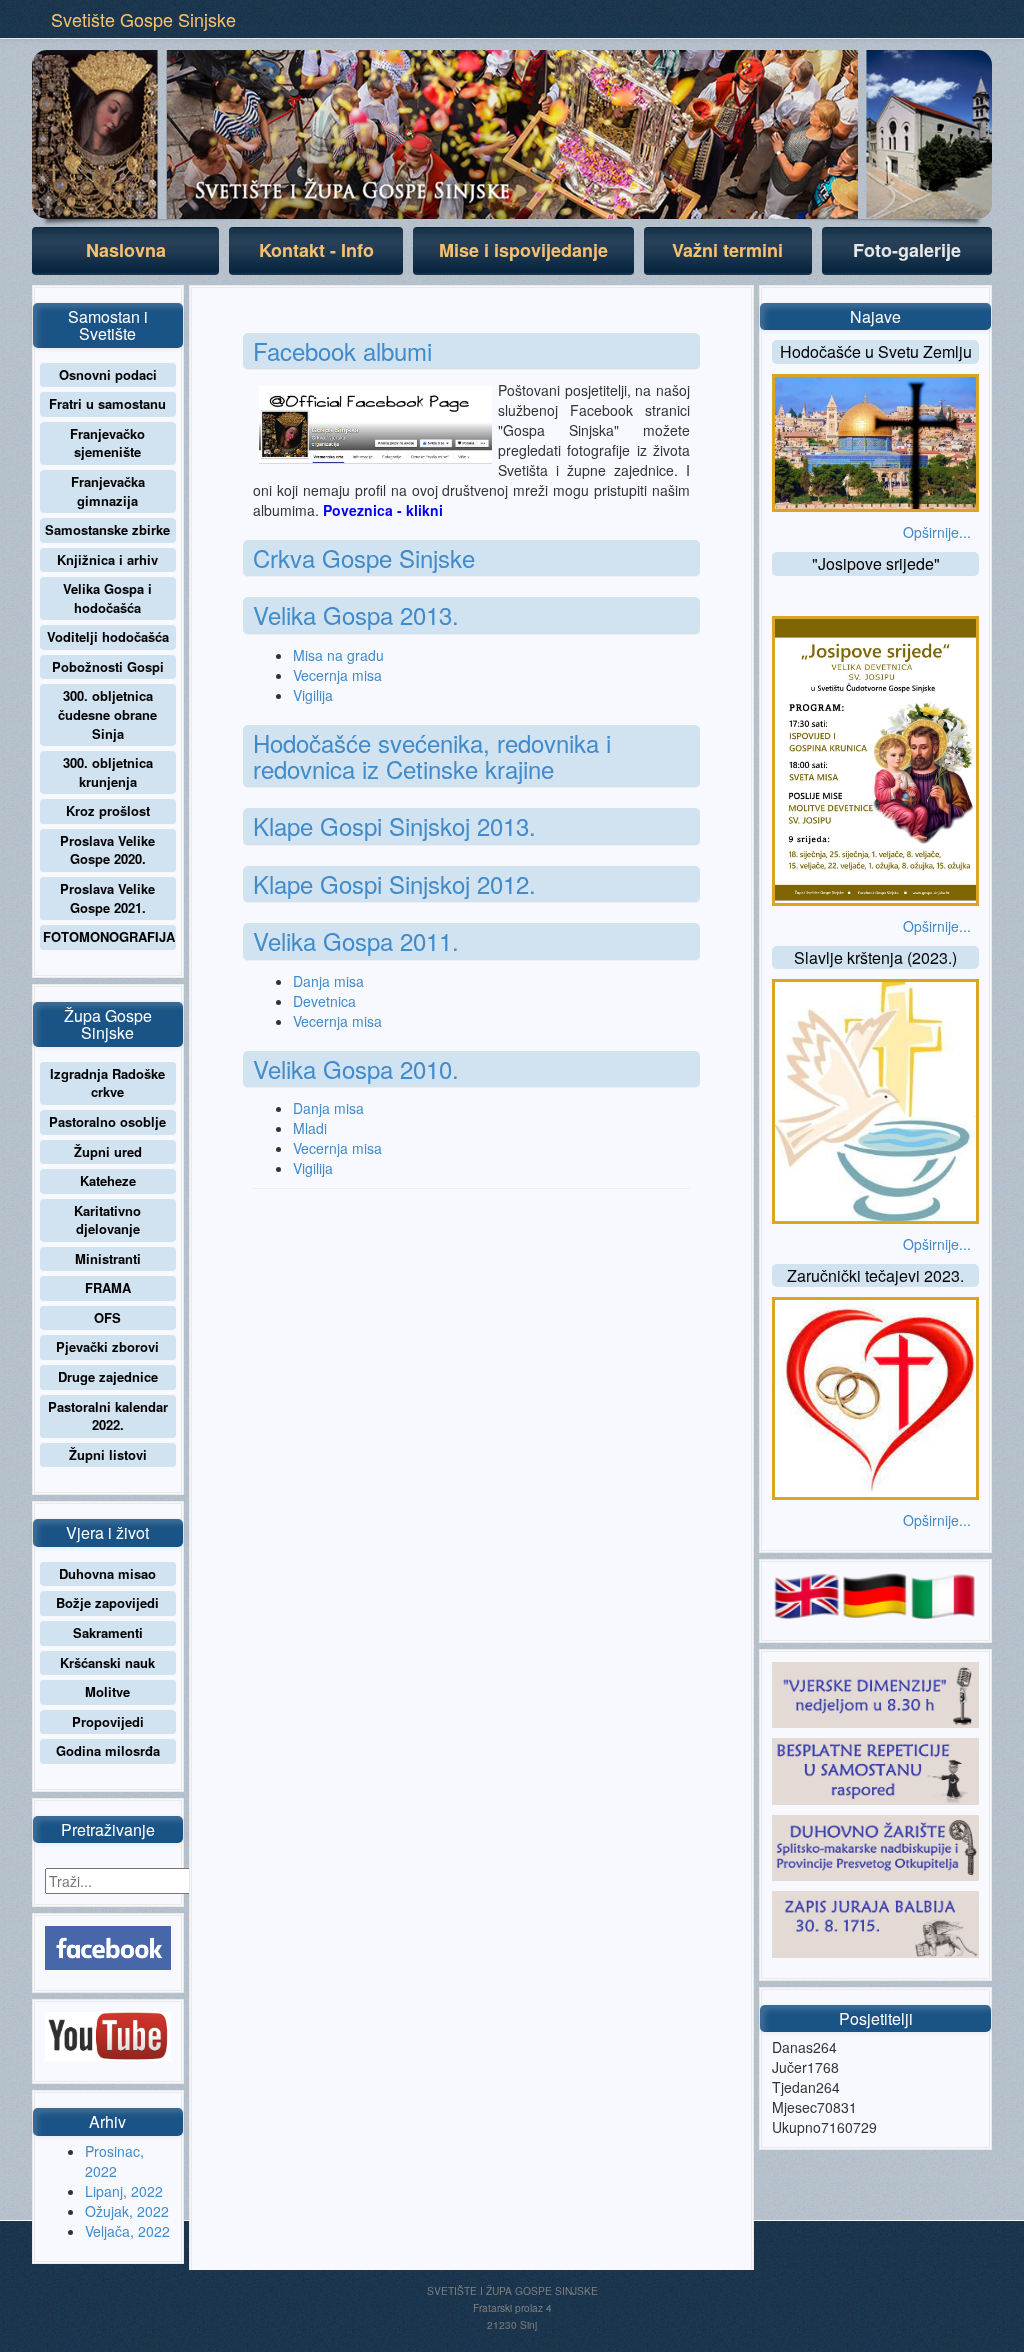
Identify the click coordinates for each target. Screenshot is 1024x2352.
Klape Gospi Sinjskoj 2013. (394, 825)
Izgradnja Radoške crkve (107, 1083)
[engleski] (806, 1593)
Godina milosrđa (108, 1750)
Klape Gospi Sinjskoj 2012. (394, 883)
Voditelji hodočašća (108, 636)
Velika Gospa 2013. (356, 614)
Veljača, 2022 (127, 2231)
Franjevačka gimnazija (108, 491)
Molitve (107, 1691)
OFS (107, 1317)
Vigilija (313, 695)
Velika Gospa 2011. (356, 940)
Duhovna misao (107, 1573)
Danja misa (328, 981)
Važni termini (727, 250)
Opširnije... (937, 532)
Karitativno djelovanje (107, 1220)
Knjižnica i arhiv (107, 559)
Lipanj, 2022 (124, 2191)
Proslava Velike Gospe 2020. (107, 850)
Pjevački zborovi (107, 1346)
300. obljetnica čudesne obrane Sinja (107, 714)
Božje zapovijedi (107, 1602)
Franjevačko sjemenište (107, 443)
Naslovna (126, 250)
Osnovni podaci (108, 374)
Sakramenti (108, 1632)
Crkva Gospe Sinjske (364, 557)
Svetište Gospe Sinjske (143, 19)
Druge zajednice (108, 1376)
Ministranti (108, 1258)
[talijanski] (943, 1593)
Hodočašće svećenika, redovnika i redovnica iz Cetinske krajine (432, 755)
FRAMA (108, 1287)
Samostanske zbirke (107, 529)
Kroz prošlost (108, 810)
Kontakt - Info (316, 250)
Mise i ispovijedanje (523, 250)
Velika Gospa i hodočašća (107, 598)
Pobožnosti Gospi (108, 666)
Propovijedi (108, 1721)
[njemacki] (875, 1593)
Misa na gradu (338, 655)
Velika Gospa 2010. (356, 1068)
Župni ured (108, 1151)
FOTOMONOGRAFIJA (109, 936)
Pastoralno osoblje (107, 1121)
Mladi (310, 1128)
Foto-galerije (907, 250)
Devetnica (324, 1001)
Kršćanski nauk (107, 1662)
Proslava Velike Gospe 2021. (107, 898)
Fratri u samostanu (107, 403)
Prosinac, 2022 (114, 2161)
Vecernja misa (337, 675)
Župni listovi (108, 1454)
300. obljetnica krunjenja (108, 772)
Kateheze (108, 1180)
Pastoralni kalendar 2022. (108, 1416)
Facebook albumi (342, 350)
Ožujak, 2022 (127, 2211)
